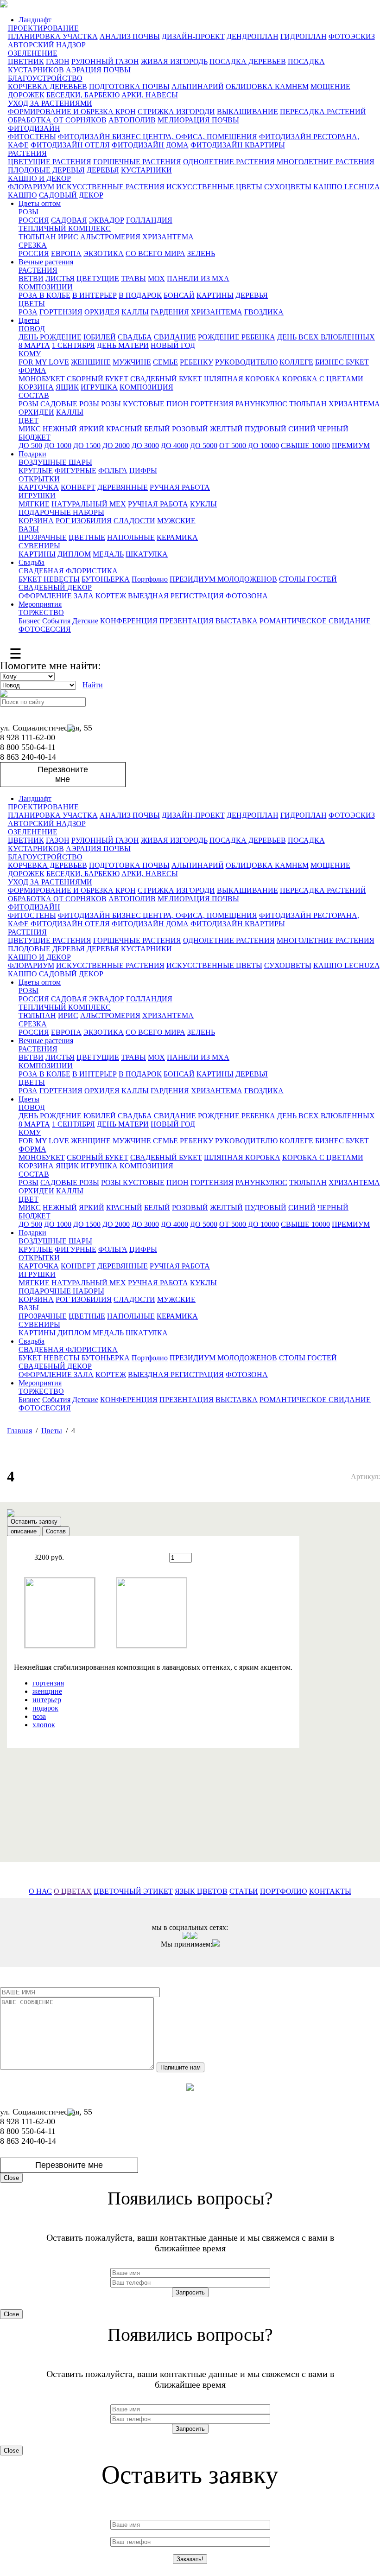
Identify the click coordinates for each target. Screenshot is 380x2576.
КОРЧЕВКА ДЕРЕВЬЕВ (47, 87)
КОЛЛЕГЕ (296, 362)
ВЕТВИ (31, 279)
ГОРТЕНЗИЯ (61, 312)
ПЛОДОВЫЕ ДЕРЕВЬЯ (46, 170)
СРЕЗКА (33, 245)
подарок (45, 1708)
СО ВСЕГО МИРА (155, 253)
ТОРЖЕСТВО (41, 612)
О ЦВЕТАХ (73, 1891)
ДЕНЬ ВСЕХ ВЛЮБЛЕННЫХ (326, 337)
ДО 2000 (116, 445)
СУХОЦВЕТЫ (288, 187)
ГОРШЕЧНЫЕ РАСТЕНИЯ (137, 162)
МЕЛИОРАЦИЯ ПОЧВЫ (198, 120)
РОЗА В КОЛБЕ (44, 295)
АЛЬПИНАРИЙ (198, 87)
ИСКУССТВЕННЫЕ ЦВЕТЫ (214, 187)
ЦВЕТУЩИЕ (98, 279)
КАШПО (22, 195)
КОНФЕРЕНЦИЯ (129, 621)
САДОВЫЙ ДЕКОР (71, 195)
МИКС (30, 429)
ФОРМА (32, 370)
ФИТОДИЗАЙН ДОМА (150, 145)
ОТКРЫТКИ (39, 479)
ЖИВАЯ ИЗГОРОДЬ (174, 61)
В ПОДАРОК (140, 295)
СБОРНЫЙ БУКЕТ (98, 379)
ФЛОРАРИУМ (31, 187)
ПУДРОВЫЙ (266, 429)
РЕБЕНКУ (196, 362)
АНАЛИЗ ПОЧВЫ (130, 36)
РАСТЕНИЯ (27, 153)
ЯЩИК (67, 387)
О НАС (40, 1891)
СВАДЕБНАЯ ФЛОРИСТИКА (68, 571)
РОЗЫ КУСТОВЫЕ (133, 404)
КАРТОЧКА (39, 487)
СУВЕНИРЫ (39, 546)
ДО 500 (30, 445)
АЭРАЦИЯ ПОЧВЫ (98, 70)
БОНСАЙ (179, 295)
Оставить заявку (34, 1522)
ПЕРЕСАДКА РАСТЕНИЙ (323, 112)
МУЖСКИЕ (176, 521)
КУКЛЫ (203, 504)
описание (24, 1531)
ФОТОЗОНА (247, 596)
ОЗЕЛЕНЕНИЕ (33, 53)
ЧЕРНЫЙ (333, 429)
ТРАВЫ (133, 279)
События (56, 621)
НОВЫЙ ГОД (173, 345)
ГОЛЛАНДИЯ (149, 220)
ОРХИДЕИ (36, 412)
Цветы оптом (40, 203)
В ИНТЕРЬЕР (95, 295)
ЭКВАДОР (107, 220)
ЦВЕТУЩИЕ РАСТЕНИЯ (50, 162)
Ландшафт (35, 20)
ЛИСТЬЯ (60, 279)
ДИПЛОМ (74, 554)
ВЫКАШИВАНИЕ (247, 112)
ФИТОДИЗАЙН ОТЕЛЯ (70, 145)
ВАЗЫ (29, 529)
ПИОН (177, 404)
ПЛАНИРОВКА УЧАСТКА (53, 36)
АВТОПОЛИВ (132, 120)
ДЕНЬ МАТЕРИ (123, 345)
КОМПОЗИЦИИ (46, 287)
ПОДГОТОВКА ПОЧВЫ (129, 87)
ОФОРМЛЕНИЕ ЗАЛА (56, 596)
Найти (93, 685)
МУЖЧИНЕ (132, 362)
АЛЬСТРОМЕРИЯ (110, 237)
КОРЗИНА (36, 387)
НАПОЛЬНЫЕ (131, 537)
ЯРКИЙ (92, 429)
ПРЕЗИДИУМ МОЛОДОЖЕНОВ (223, 579)
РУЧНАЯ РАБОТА (180, 487)
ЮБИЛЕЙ (100, 337)
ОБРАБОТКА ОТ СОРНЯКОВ (57, 120)
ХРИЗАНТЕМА (168, 237)
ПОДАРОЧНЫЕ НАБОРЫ (61, 512)
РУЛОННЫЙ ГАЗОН (105, 61)
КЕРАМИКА (177, 537)
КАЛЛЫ (135, 312)
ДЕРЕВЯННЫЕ (123, 487)
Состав (56, 1531)
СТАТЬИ (244, 1891)
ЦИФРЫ (143, 471)
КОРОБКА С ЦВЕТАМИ (323, 379)
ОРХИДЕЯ (102, 312)
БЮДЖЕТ (35, 437)
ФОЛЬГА (113, 471)
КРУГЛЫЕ (36, 471)
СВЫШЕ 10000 (305, 445)
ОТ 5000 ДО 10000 (249, 445)
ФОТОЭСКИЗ (352, 36)
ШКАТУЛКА (147, 554)
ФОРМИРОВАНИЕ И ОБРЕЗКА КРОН (72, 112)
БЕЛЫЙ (157, 429)
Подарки (32, 454)
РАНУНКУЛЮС (261, 404)
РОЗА (28, 312)
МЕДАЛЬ (108, 554)
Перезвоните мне (63, 774)
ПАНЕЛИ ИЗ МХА (198, 279)
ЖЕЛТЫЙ (226, 429)
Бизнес (29, 621)
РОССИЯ (34, 220)
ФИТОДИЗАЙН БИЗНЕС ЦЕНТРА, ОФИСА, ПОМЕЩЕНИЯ (158, 137)
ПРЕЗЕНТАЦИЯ (187, 621)
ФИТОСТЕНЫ (32, 137)
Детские (85, 621)
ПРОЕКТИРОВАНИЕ (43, 28)
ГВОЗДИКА (264, 312)
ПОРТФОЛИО (284, 1891)
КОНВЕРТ (78, 487)
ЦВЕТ (28, 420)
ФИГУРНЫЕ (76, 471)
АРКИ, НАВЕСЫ (150, 95)
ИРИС (68, 237)
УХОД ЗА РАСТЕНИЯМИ (50, 103)
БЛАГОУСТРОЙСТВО (45, 78)
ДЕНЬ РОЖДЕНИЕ (50, 337)
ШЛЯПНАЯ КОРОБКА (242, 379)
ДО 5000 (204, 445)
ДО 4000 (174, 445)
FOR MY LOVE (44, 362)
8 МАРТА (34, 345)
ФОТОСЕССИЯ (45, 629)
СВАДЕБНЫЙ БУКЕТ (166, 379)
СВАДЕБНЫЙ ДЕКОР (55, 587)
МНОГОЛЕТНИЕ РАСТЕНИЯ (326, 162)
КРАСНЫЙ (124, 429)
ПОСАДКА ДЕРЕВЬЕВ (248, 61)
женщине (47, 1691)
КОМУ (30, 354)
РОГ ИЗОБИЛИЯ (84, 521)
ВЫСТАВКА (237, 621)
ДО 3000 (145, 445)
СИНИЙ (302, 429)
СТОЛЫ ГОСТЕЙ (308, 579)
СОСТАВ (34, 395)
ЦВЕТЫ (32, 304)
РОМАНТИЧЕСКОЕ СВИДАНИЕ (315, 621)
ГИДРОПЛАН (304, 36)
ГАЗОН (58, 61)
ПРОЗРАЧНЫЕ (43, 537)
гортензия (48, 1683)
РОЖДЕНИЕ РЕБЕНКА (237, 337)
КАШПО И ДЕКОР (39, 178)
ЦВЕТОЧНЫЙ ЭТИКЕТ (133, 1891)
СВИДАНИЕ (175, 337)
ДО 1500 (87, 445)
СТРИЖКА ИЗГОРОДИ (176, 112)
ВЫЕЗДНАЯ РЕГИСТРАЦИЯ (176, 596)
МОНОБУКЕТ (42, 379)
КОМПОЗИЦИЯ (146, 387)
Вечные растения (46, 262)
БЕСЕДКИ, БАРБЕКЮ (83, 95)
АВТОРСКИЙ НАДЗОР (47, 45)
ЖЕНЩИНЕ (91, 362)
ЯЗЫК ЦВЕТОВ (201, 1891)
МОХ (156, 279)
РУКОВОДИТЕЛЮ (246, 362)
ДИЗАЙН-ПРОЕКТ (193, 36)
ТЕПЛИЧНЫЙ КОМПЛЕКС (65, 228)
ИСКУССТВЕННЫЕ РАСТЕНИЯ (110, 187)
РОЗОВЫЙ (190, 429)
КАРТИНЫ (215, 295)
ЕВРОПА (66, 253)
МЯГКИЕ (34, 504)
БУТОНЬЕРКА (106, 579)
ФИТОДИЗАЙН (34, 128)
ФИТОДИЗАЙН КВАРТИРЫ (238, 145)
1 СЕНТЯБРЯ (73, 345)
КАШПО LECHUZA (346, 187)
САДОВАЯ (69, 220)
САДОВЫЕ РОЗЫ (70, 404)
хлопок (44, 1725)
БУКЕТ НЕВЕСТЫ (49, 579)
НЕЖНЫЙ (60, 429)
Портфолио (150, 579)
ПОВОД (32, 329)
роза (39, 1716)
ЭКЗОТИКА (104, 253)
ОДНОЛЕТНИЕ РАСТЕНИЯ (229, 162)
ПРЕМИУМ (351, 445)
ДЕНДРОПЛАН (253, 36)
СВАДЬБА (135, 337)
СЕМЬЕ (165, 362)
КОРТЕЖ (111, 596)
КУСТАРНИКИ (146, 170)
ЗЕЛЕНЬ (201, 253)
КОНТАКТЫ (330, 1891)
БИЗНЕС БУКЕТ (342, 362)
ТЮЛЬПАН (37, 237)
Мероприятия (40, 604)
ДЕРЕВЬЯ (103, 170)
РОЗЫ (28, 212)
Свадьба (32, 562)
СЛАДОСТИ (134, 521)
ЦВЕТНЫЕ (87, 537)
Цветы (29, 320)
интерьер (47, 1700)
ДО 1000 (58, 445)
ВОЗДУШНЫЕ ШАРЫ (55, 462)
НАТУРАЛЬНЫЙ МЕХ (89, 504)
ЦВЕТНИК (26, 61)
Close (11, 2178)
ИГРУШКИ (37, 496)
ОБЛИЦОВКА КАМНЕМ (267, 87)
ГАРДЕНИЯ (170, 312)
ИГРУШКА (99, 387)
